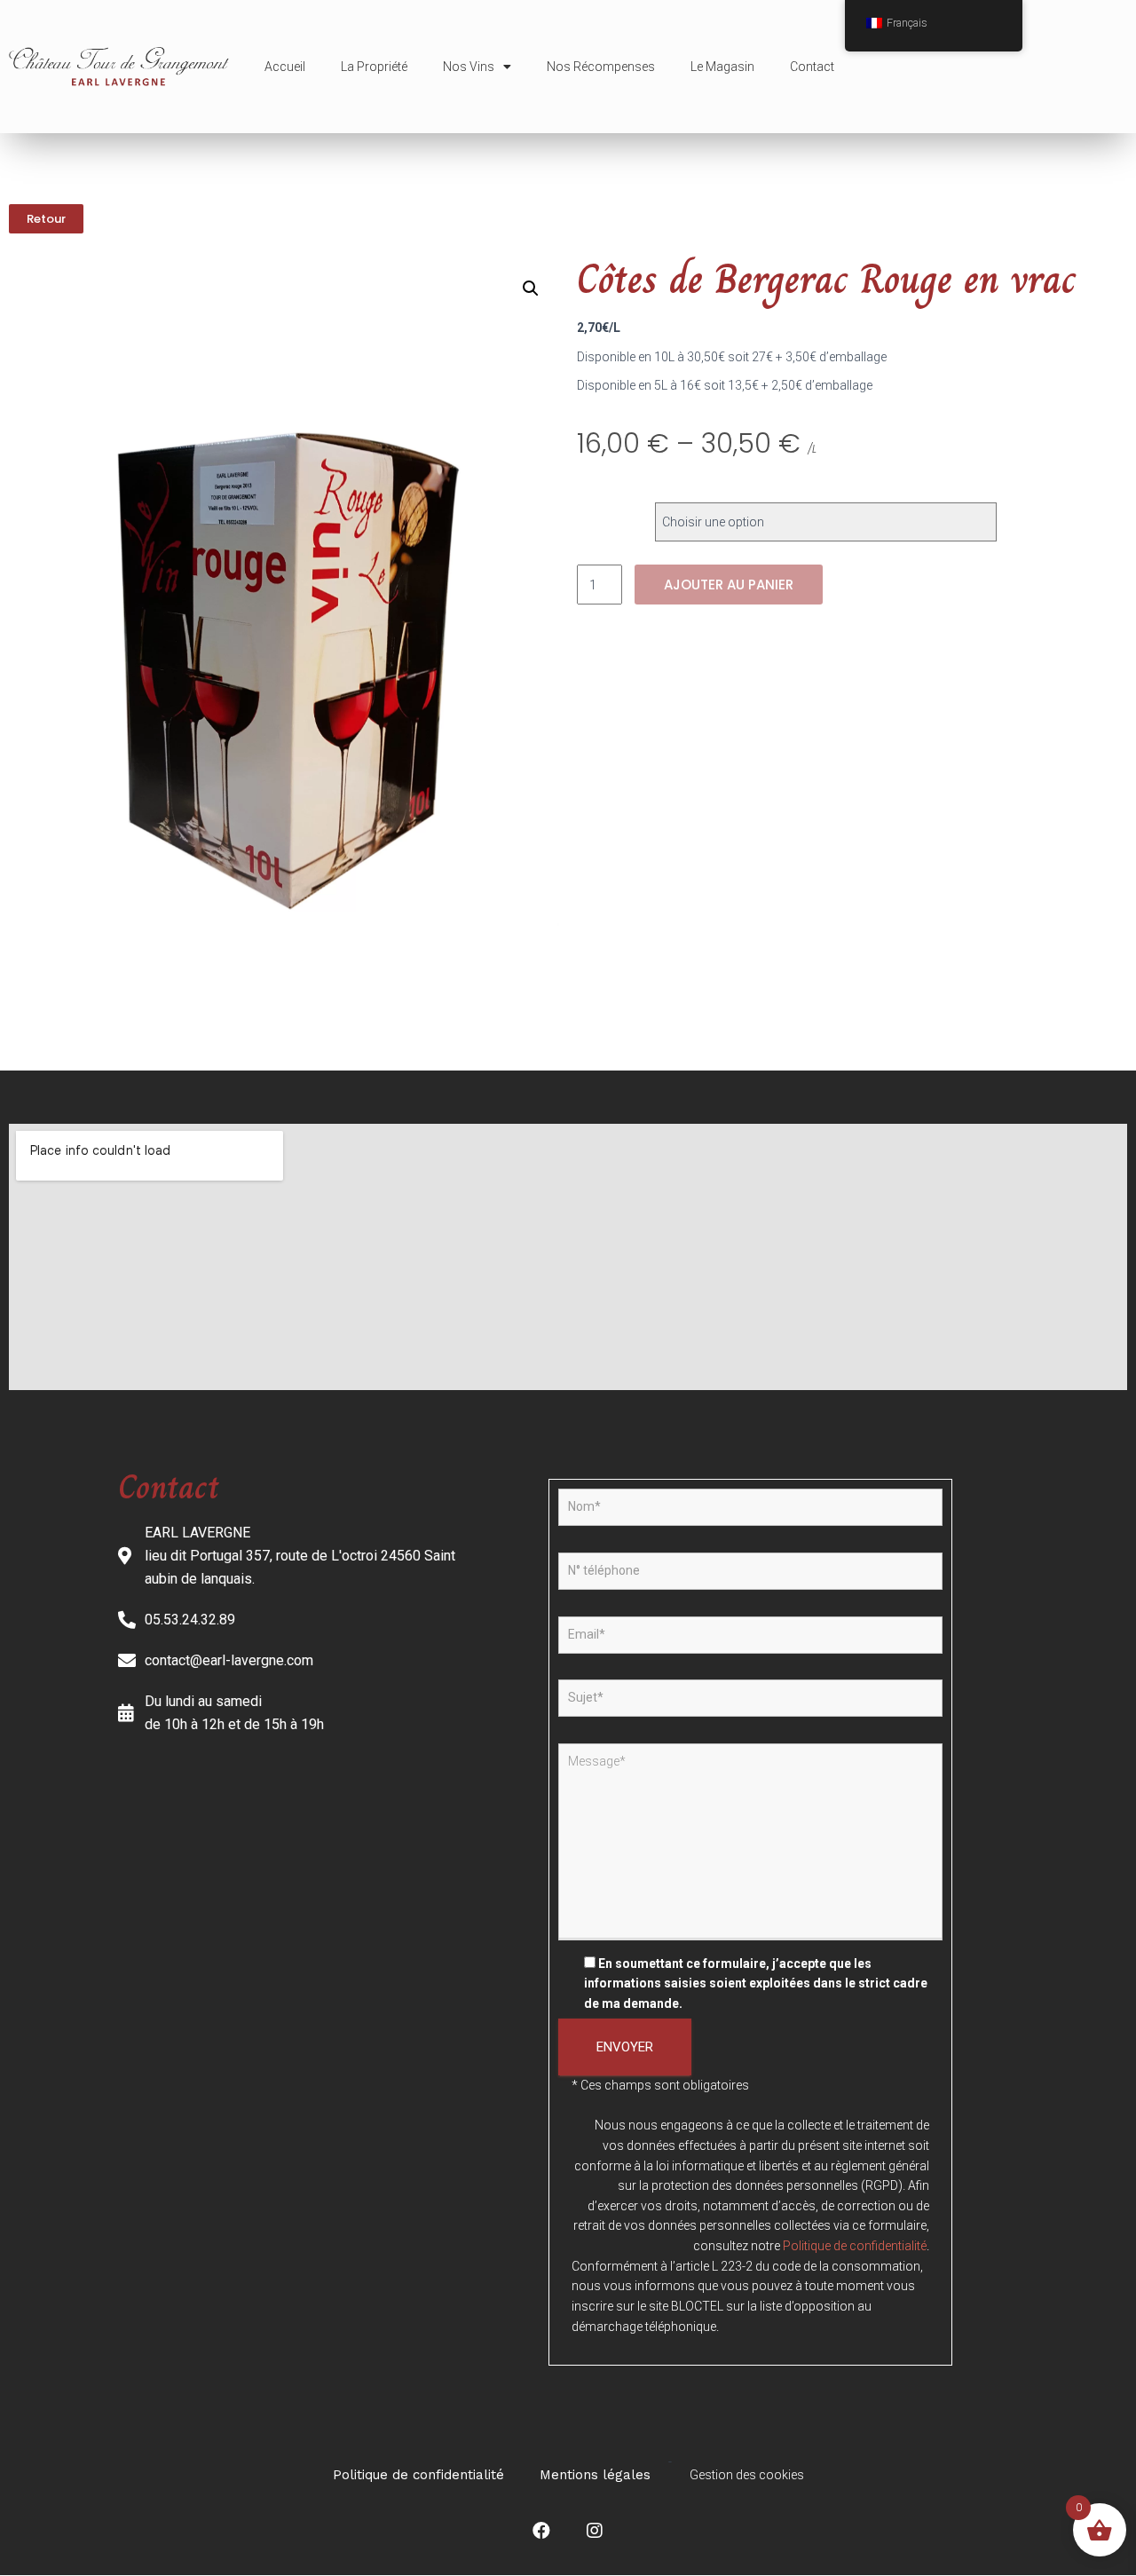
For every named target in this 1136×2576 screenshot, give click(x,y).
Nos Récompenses (601, 67)
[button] (46, 219)
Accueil (285, 67)
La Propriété (374, 67)
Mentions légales (595, 2475)
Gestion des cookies (747, 2475)
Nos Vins (469, 67)
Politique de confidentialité (855, 2246)
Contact (812, 67)
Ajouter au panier (729, 585)
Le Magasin (722, 67)
